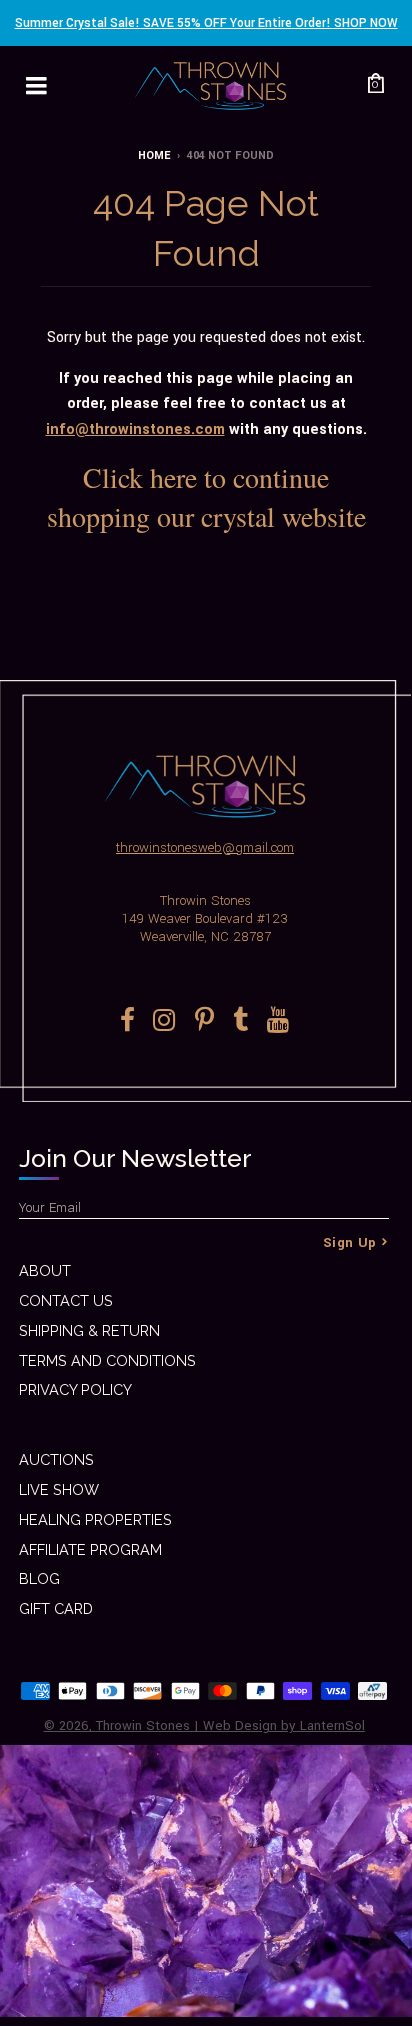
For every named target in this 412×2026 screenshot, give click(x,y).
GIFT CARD (56, 1608)
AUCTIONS (56, 1459)
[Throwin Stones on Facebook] (127, 1019)
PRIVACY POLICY (75, 1389)
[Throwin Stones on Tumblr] (241, 1019)
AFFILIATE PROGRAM (90, 1549)
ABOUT (45, 1270)
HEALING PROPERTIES (95, 1519)
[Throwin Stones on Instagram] (164, 1019)
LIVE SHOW (59, 1489)
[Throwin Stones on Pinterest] (204, 1019)
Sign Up (350, 1242)
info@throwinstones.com (135, 429)
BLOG (39, 1578)
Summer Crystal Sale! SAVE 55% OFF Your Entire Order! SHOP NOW (206, 23)
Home (154, 155)
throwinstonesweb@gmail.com (205, 847)
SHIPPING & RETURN (89, 1330)
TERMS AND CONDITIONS (107, 1360)
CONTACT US (66, 1300)
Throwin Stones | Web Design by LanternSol (230, 1725)
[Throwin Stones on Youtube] (278, 1019)
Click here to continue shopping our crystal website (206, 496)
